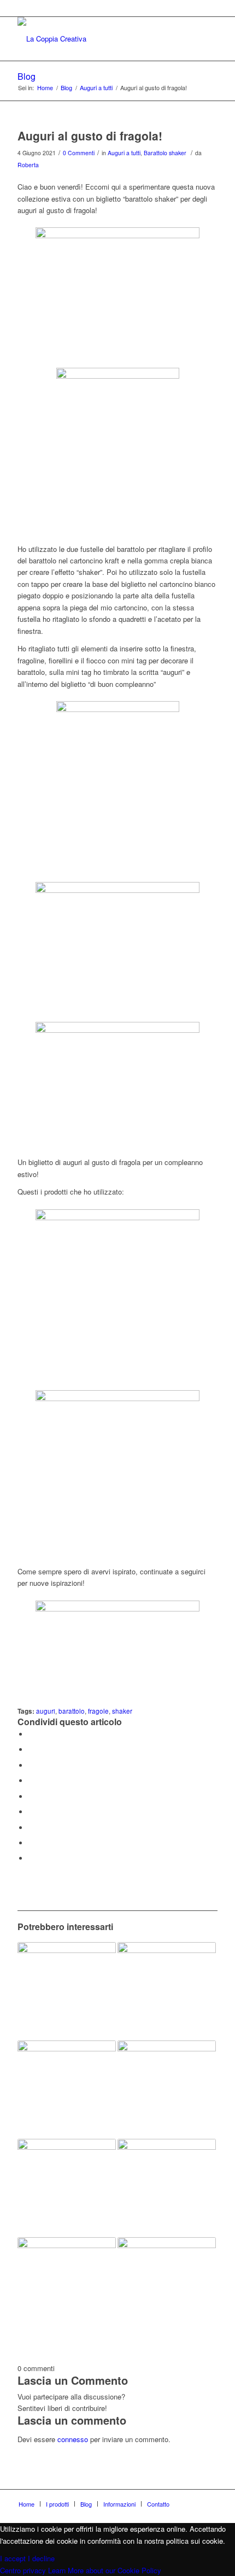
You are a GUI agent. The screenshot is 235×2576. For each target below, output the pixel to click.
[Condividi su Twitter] (31, 1749)
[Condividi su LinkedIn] (31, 1796)
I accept (13, 2558)
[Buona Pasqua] (167, 1991)
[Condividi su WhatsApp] (31, 1765)
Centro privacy (23, 2570)
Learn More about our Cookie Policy (105, 2570)
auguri (46, 1711)
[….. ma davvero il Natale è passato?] (167, 2090)
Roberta (28, 165)
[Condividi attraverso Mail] (31, 1858)
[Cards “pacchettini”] (67, 2090)
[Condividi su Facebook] (31, 1734)
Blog (27, 76)
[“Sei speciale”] (167, 2286)
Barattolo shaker (165, 153)
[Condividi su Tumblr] (31, 1812)
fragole (98, 1711)
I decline (41, 2558)
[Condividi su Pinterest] (31, 1781)
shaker (122, 1711)
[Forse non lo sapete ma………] (167, 2188)
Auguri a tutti (124, 153)
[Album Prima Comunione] (67, 2188)
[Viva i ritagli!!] (67, 2286)
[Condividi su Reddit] (31, 1843)
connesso (73, 2439)
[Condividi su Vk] (31, 1828)
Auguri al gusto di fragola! (90, 136)
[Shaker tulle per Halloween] (67, 1991)
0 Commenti (79, 153)
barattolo (72, 1711)
